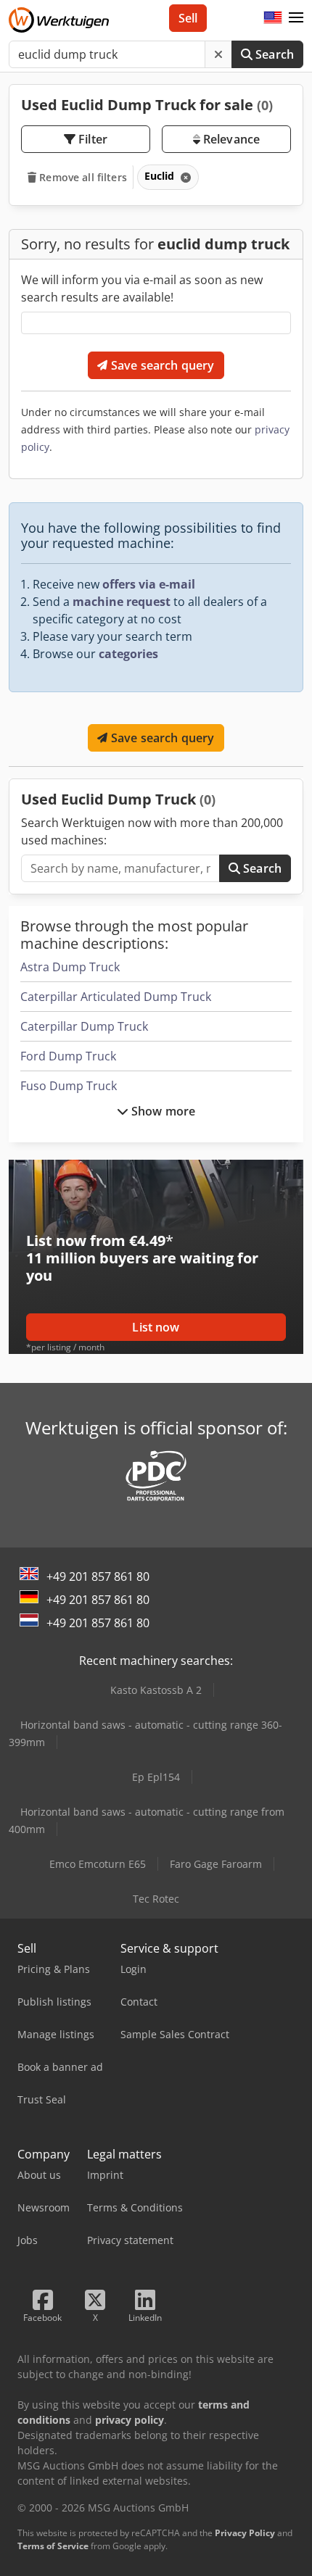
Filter (91, 139)
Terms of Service (53, 2546)
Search (273, 54)
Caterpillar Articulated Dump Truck (116, 997)
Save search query (161, 365)
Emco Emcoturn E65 (98, 1864)
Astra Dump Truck (70, 967)
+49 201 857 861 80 (98, 1576)
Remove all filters (82, 177)
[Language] (273, 18)
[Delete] (218, 54)
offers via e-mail (149, 584)
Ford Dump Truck (68, 1056)
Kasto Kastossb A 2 (156, 1690)
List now (156, 1327)
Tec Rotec (156, 1899)
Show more (162, 1111)
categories (128, 654)
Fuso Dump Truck (69, 1086)
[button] (296, 18)
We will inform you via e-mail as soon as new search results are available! (142, 288)
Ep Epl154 (156, 1777)
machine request (122, 602)
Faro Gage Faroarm (216, 1864)
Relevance (230, 139)
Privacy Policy (245, 2533)
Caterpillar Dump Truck (84, 1026)
